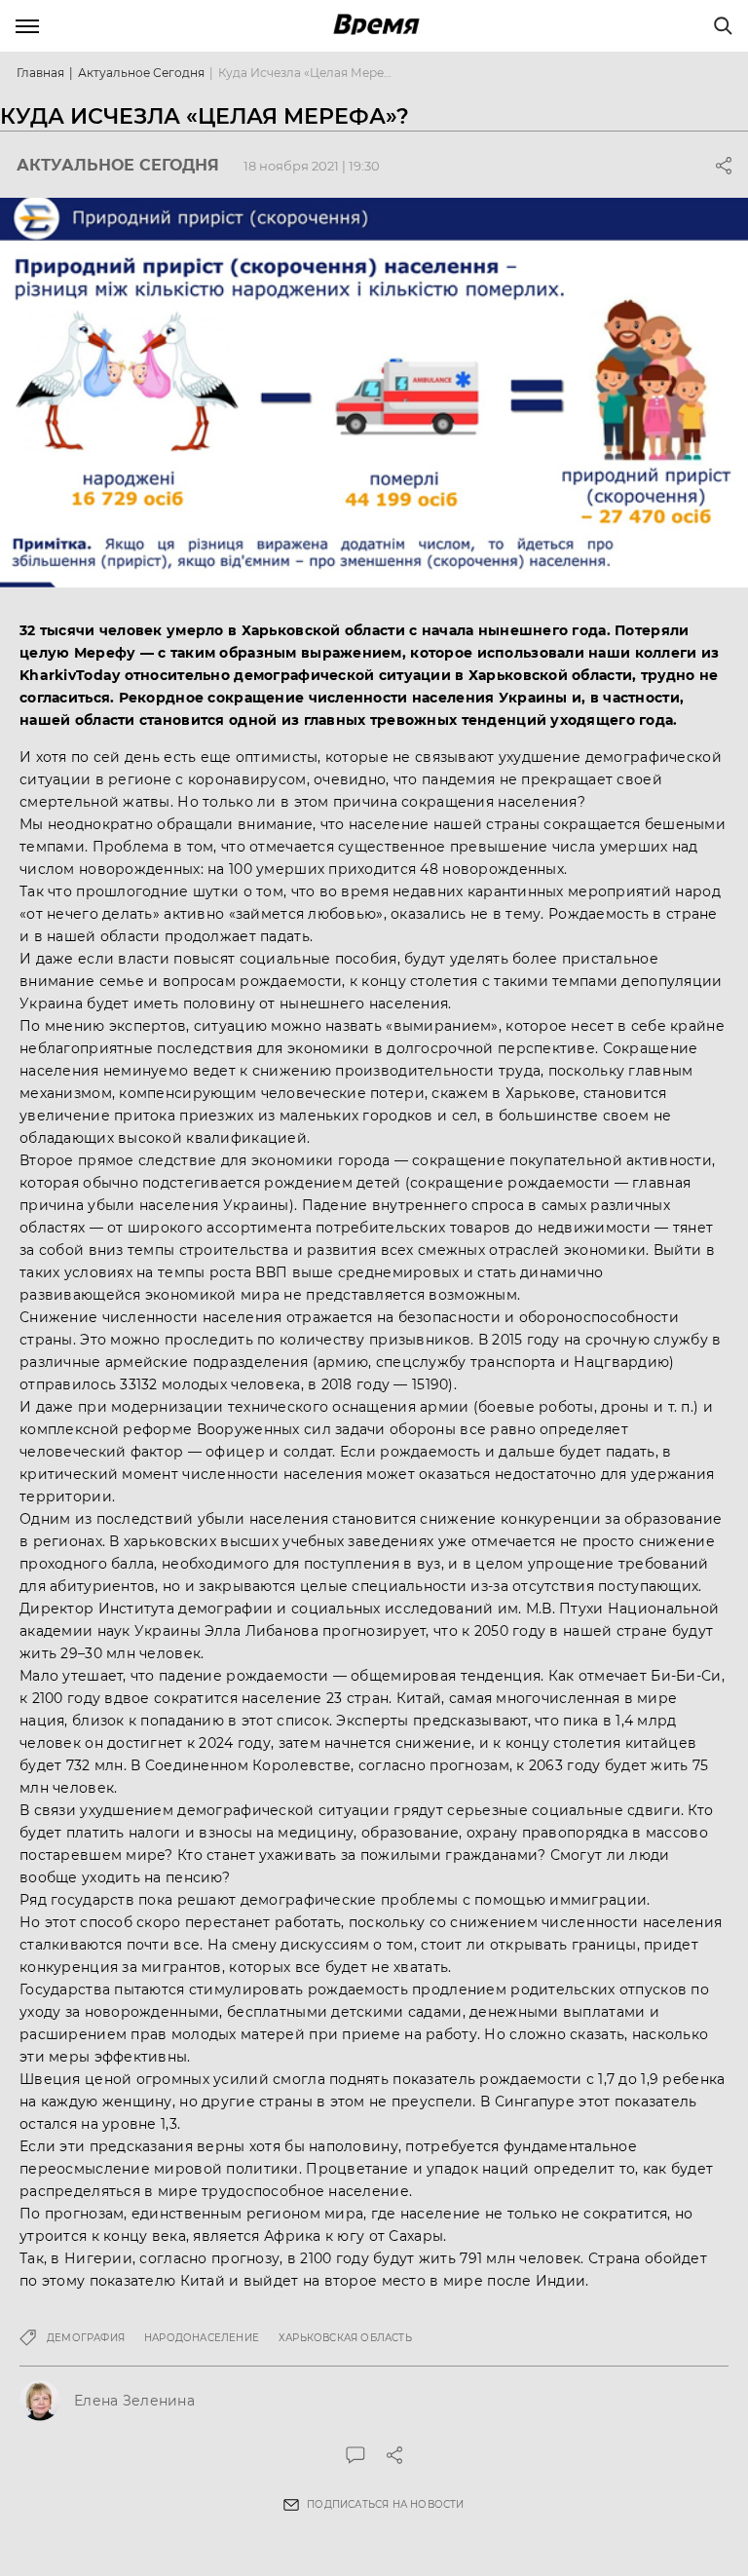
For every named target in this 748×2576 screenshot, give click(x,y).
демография (86, 2338)
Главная (40, 73)
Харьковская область (345, 2338)
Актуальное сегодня (141, 73)
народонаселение (202, 2338)
